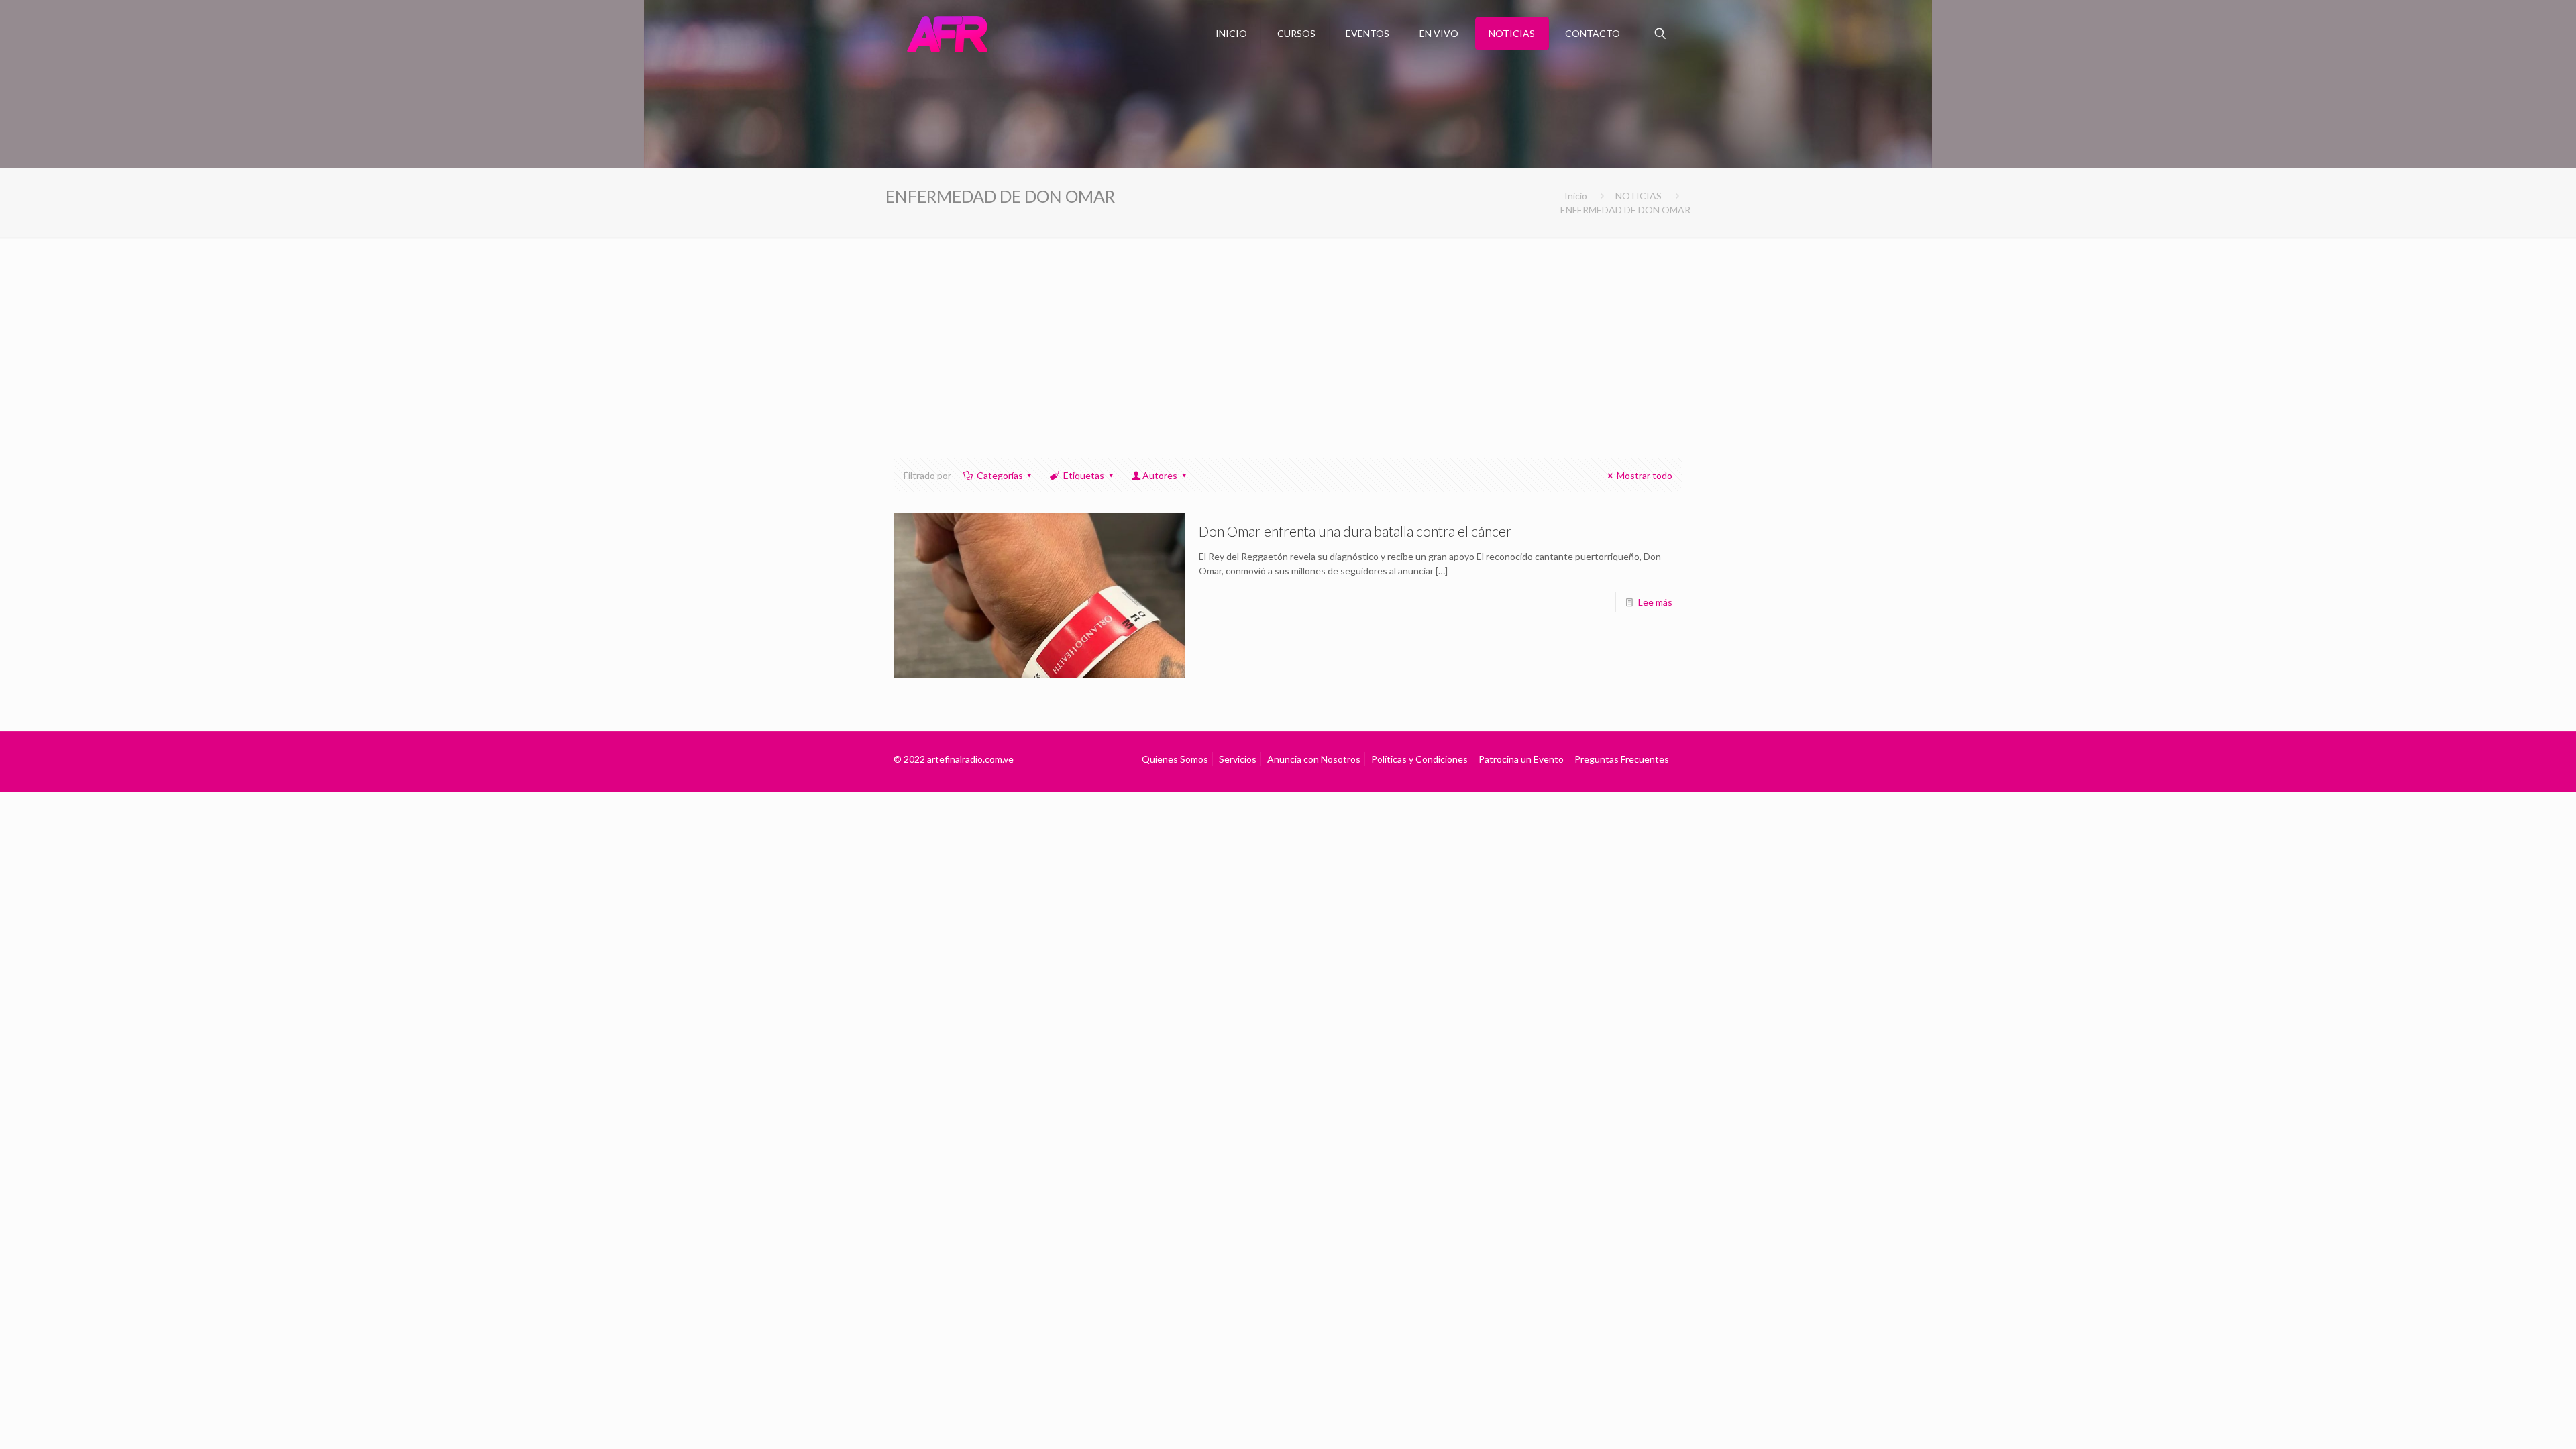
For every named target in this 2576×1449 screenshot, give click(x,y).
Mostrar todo (1645, 475)
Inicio (1576, 196)
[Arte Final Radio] (947, 34)
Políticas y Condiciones (1419, 759)
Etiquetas (1084, 475)
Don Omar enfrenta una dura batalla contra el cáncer (1355, 531)
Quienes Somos (1175, 759)
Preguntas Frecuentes (1622, 759)
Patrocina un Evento (1521, 759)
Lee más (1655, 602)
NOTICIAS (1639, 196)
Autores (1160, 475)
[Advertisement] (1288, 337)
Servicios (1238, 759)
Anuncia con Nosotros (1314, 759)
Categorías (1000, 475)
